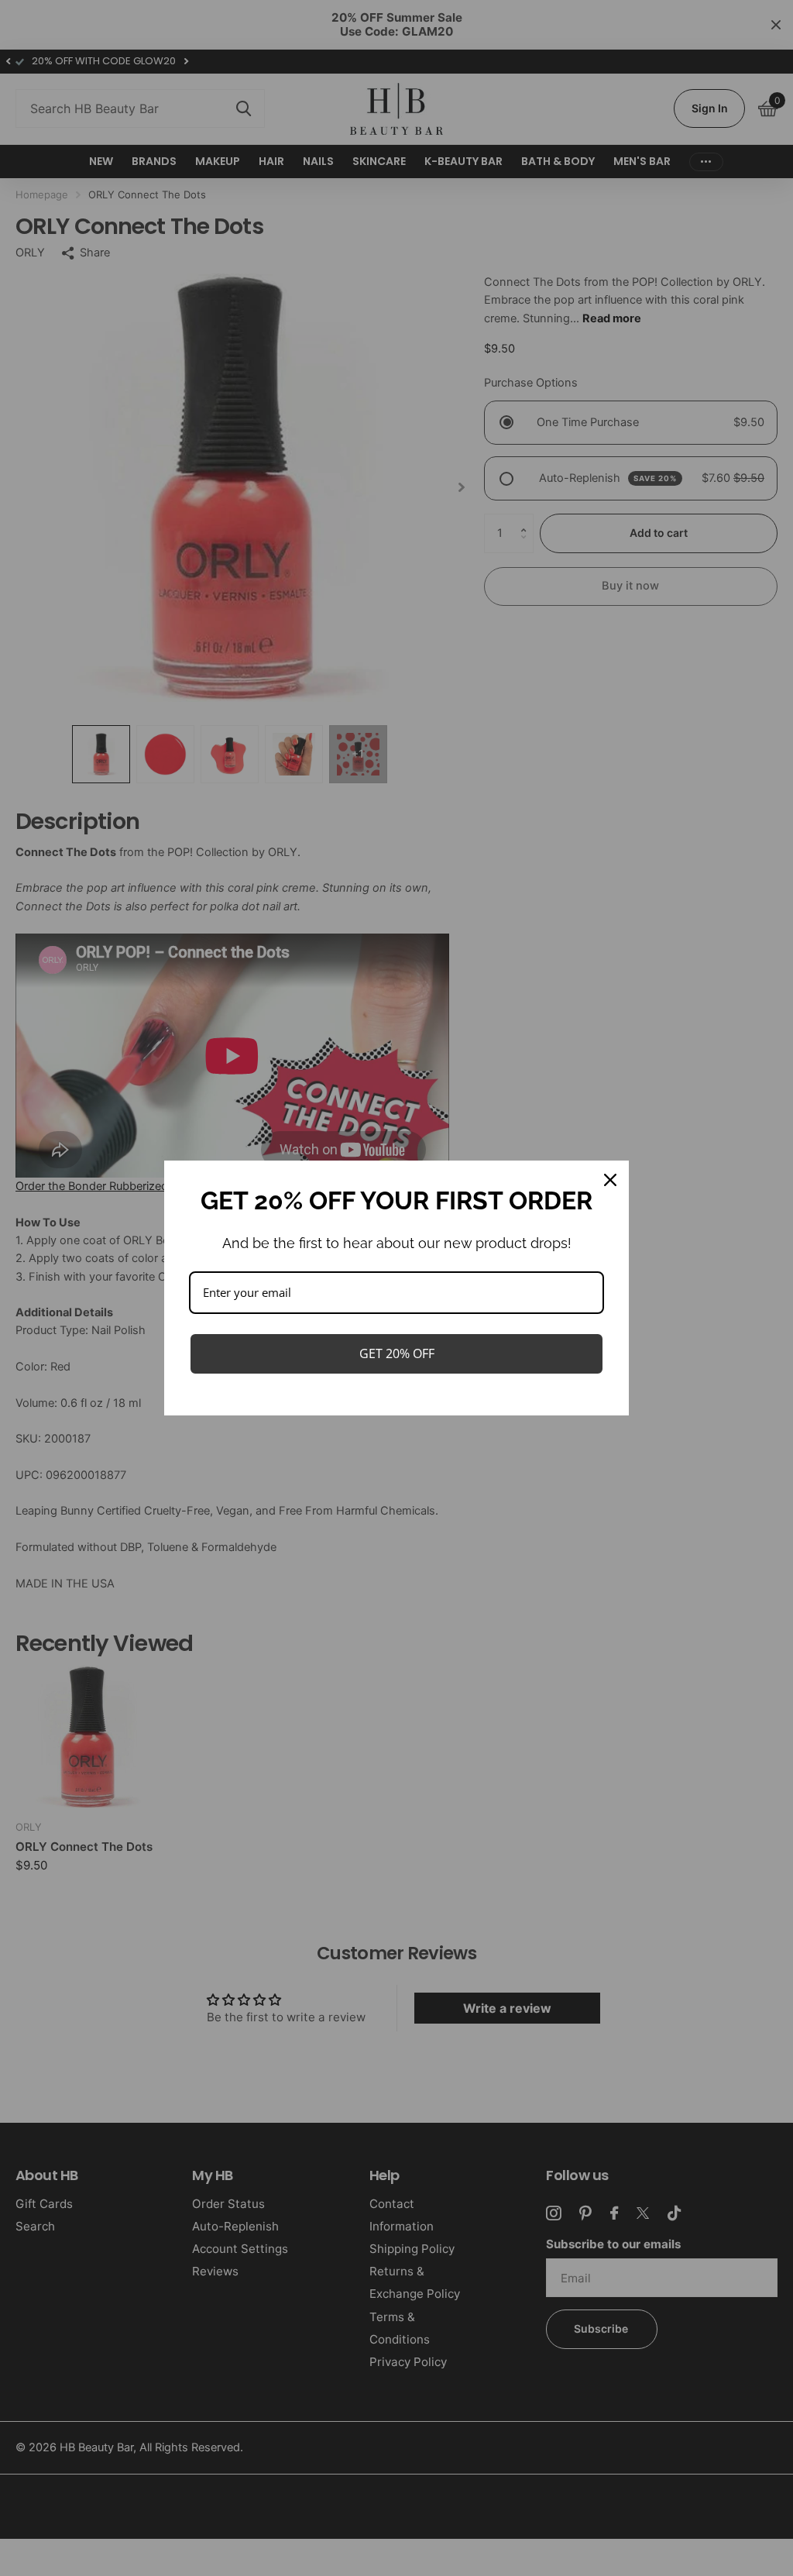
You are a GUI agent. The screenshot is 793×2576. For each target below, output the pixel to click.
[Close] (610, 1180)
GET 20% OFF (397, 1353)
